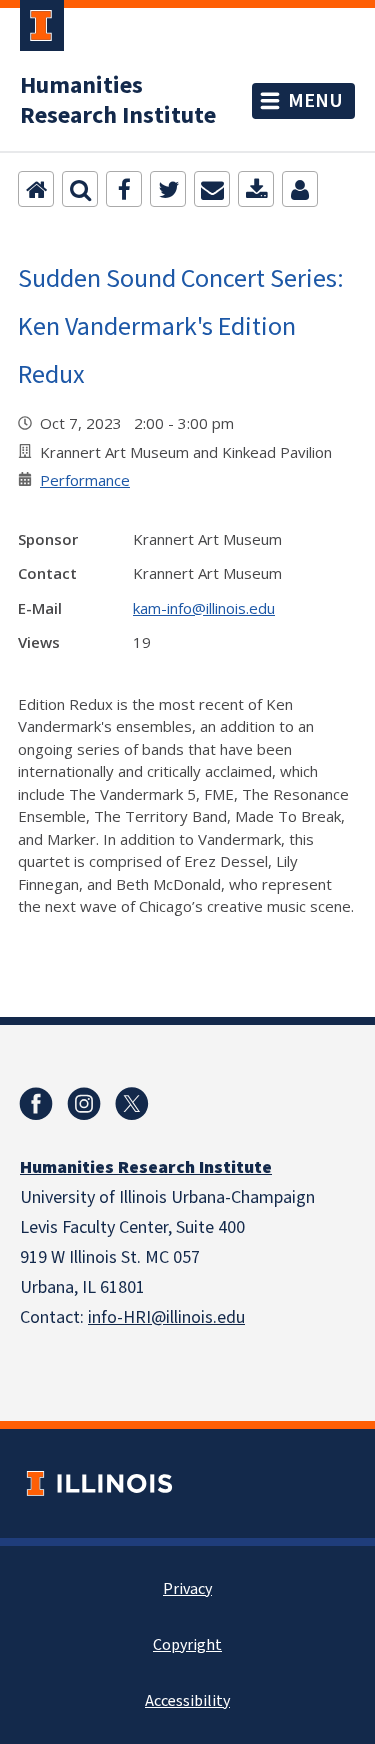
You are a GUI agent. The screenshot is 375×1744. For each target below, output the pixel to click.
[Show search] (80, 189)
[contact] (300, 189)
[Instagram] (84, 1104)
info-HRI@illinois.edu (166, 1317)
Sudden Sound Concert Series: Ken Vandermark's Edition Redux (181, 325)
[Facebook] (124, 189)
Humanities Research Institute (118, 101)
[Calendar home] (36, 189)
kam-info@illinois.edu (204, 608)
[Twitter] (168, 189)
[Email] (212, 189)
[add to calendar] (256, 189)
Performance (85, 480)
